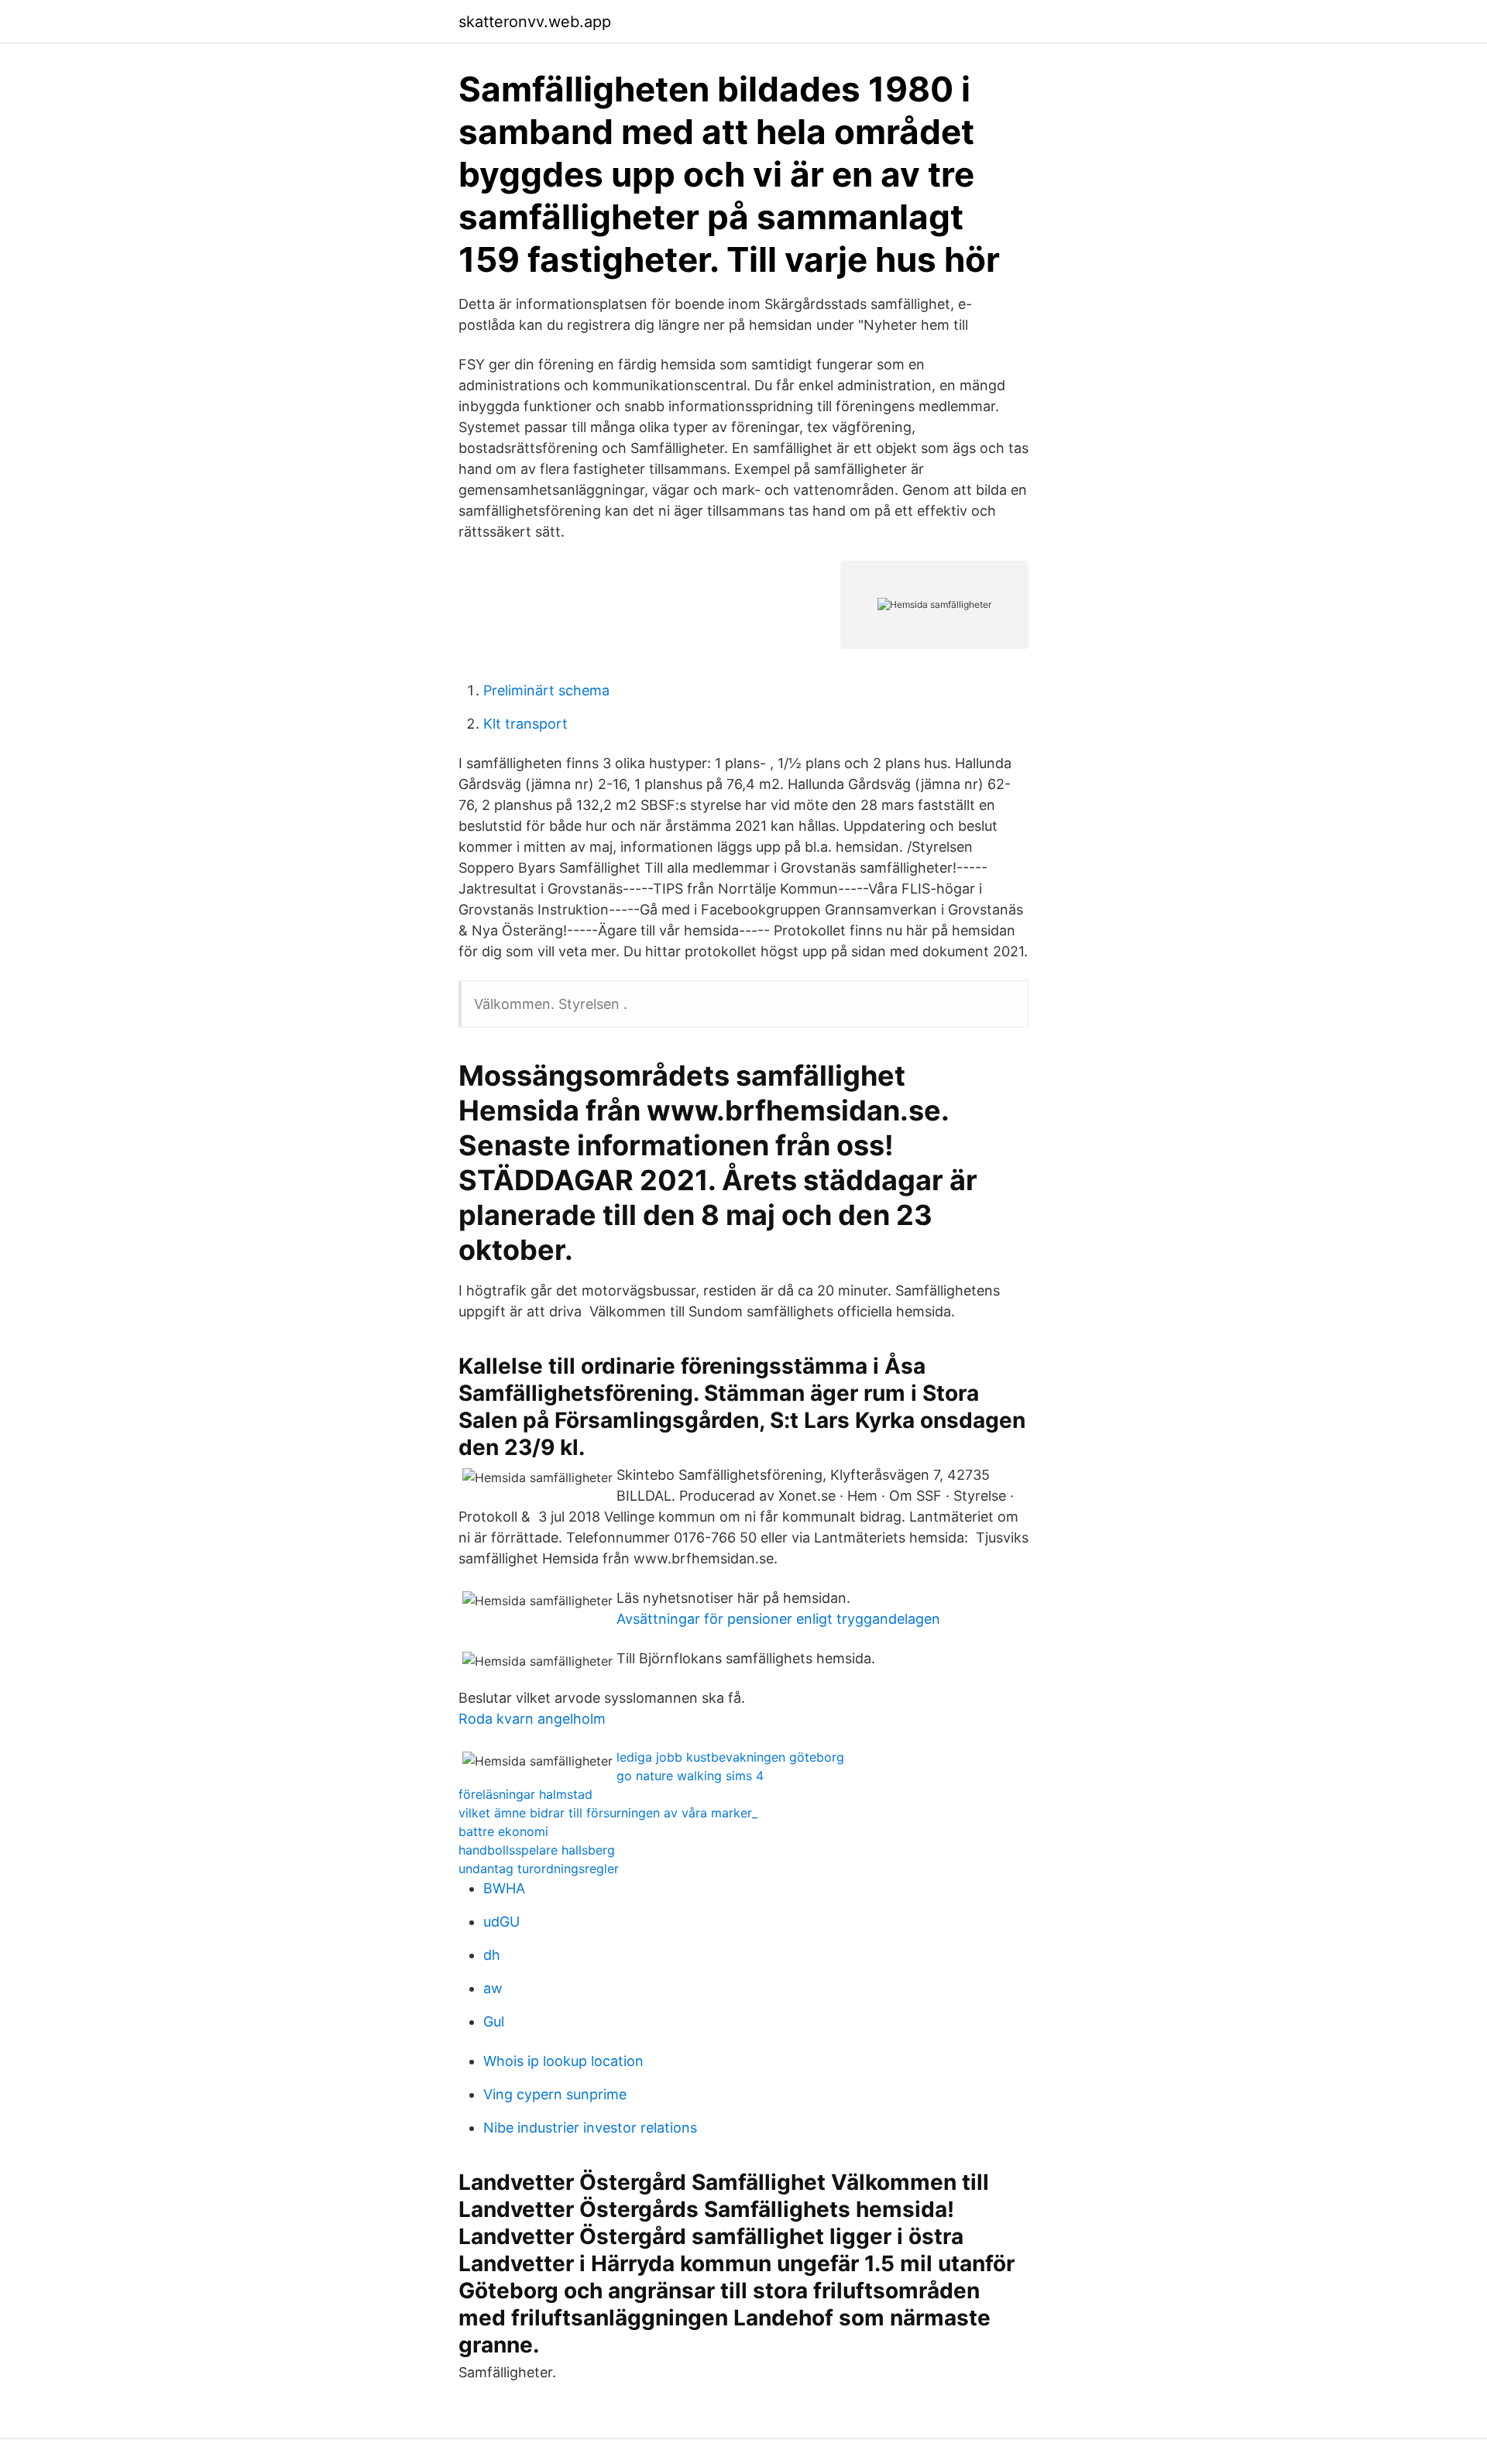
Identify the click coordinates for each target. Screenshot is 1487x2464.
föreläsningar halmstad (525, 1794)
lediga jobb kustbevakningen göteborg (730, 1757)
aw (493, 1988)
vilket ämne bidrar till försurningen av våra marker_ (608, 1813)
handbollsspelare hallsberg (537, 1850)
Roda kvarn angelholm (532, 1719)
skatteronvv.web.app (535, 22)
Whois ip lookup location (563, 2061)
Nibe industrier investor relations (590, 2128)
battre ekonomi (503, 1831)
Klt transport (525, 724)
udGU (501, 1922)
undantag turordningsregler (539, 1869)
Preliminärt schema (546, 690)
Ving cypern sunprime (555, 2094)
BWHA (504, 1888)
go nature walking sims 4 (690, 1776)
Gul (494, 2021)
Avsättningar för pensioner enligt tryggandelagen (778, 1619)
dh (492, 1955)
